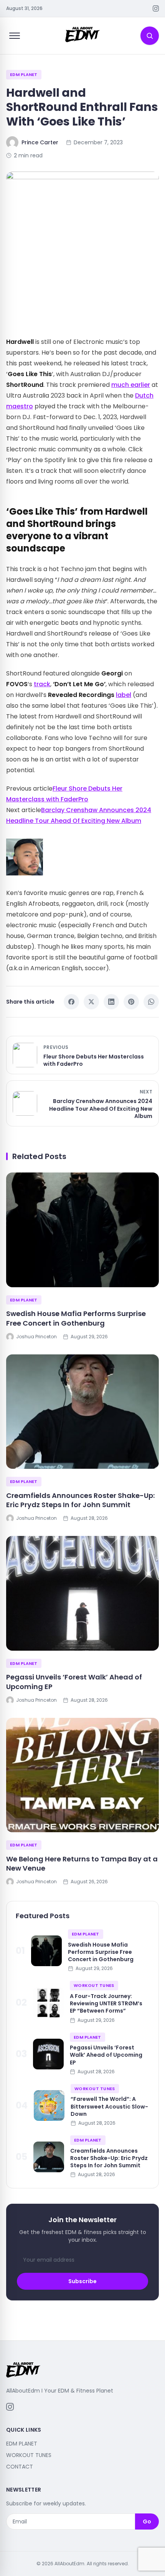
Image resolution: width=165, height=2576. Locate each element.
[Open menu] (15, 36)
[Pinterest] (131, 1002)
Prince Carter (40, 142)
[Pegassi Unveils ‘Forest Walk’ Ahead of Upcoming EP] (82, 1593)
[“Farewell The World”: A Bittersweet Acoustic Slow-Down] (49, 2105)
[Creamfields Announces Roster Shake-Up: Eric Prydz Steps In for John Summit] (82, 1412)
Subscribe (82, 2281)
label (124, 695)
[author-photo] (82, 857)
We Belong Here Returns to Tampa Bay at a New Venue (82, 1864)
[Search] (150, 36)
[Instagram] (156, 8)
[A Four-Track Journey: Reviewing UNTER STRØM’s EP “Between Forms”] (48, 2003)
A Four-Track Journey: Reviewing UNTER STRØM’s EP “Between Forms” (106, 2004)
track (42, 684)
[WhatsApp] (151, 1002)
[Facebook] (71, 1002)
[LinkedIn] (111, 1002)
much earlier (131, 385)
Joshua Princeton (36, 1337)
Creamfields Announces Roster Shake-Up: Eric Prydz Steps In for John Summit (80, 1500)
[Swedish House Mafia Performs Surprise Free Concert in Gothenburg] (82, 1230)
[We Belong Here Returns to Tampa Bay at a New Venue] (82, 1775)
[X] (91, 1002)
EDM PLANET (24, 74)
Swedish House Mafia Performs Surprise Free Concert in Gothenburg (76, 1318)
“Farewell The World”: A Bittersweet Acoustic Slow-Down (109, 2106)
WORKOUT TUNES (94, 1985)
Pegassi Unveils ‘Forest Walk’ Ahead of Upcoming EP (74, 1682)
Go (147, 2522)
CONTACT (20, 2467)
